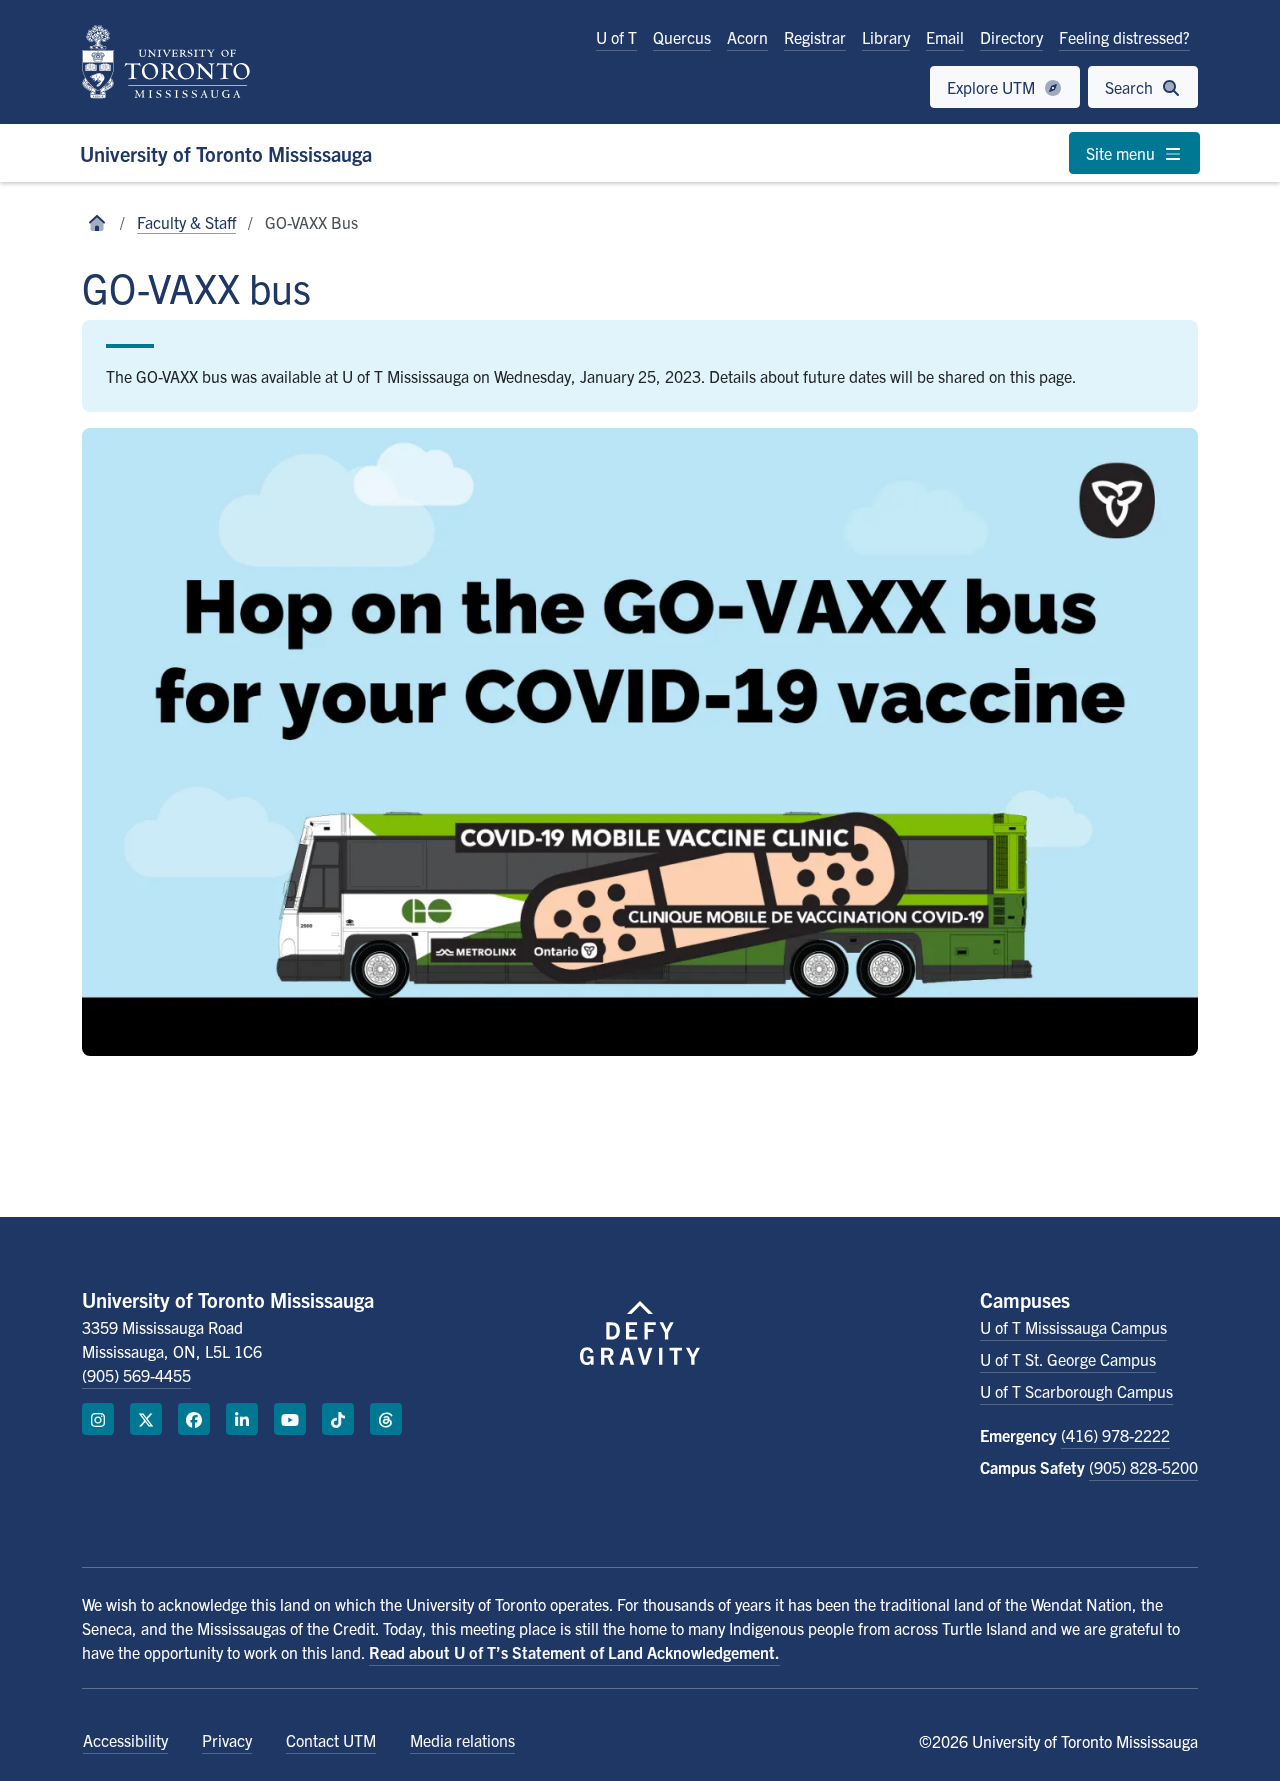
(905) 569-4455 (136, 1375)
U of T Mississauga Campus (1073, 1327)
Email (945, 37)
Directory (1011, 37)
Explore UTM (993, 87)
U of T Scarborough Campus (1076, 1391)
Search (1131, 87)
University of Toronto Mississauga (226, 153)
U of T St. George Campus (1068, 1359)
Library (886, 37)
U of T (616, 37)
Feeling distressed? (1124, 37)
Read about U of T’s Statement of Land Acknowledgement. (574, 1652)
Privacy (227, 1740)
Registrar (815, 37)
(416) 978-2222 (1115, 1435)
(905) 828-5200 (1143, 1467)
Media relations (462, 1740)
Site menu (1122, 153)
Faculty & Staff (186, 222)
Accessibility (125, 1740)
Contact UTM (331, 1740)
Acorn (747, 37)
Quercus (682, 37)
